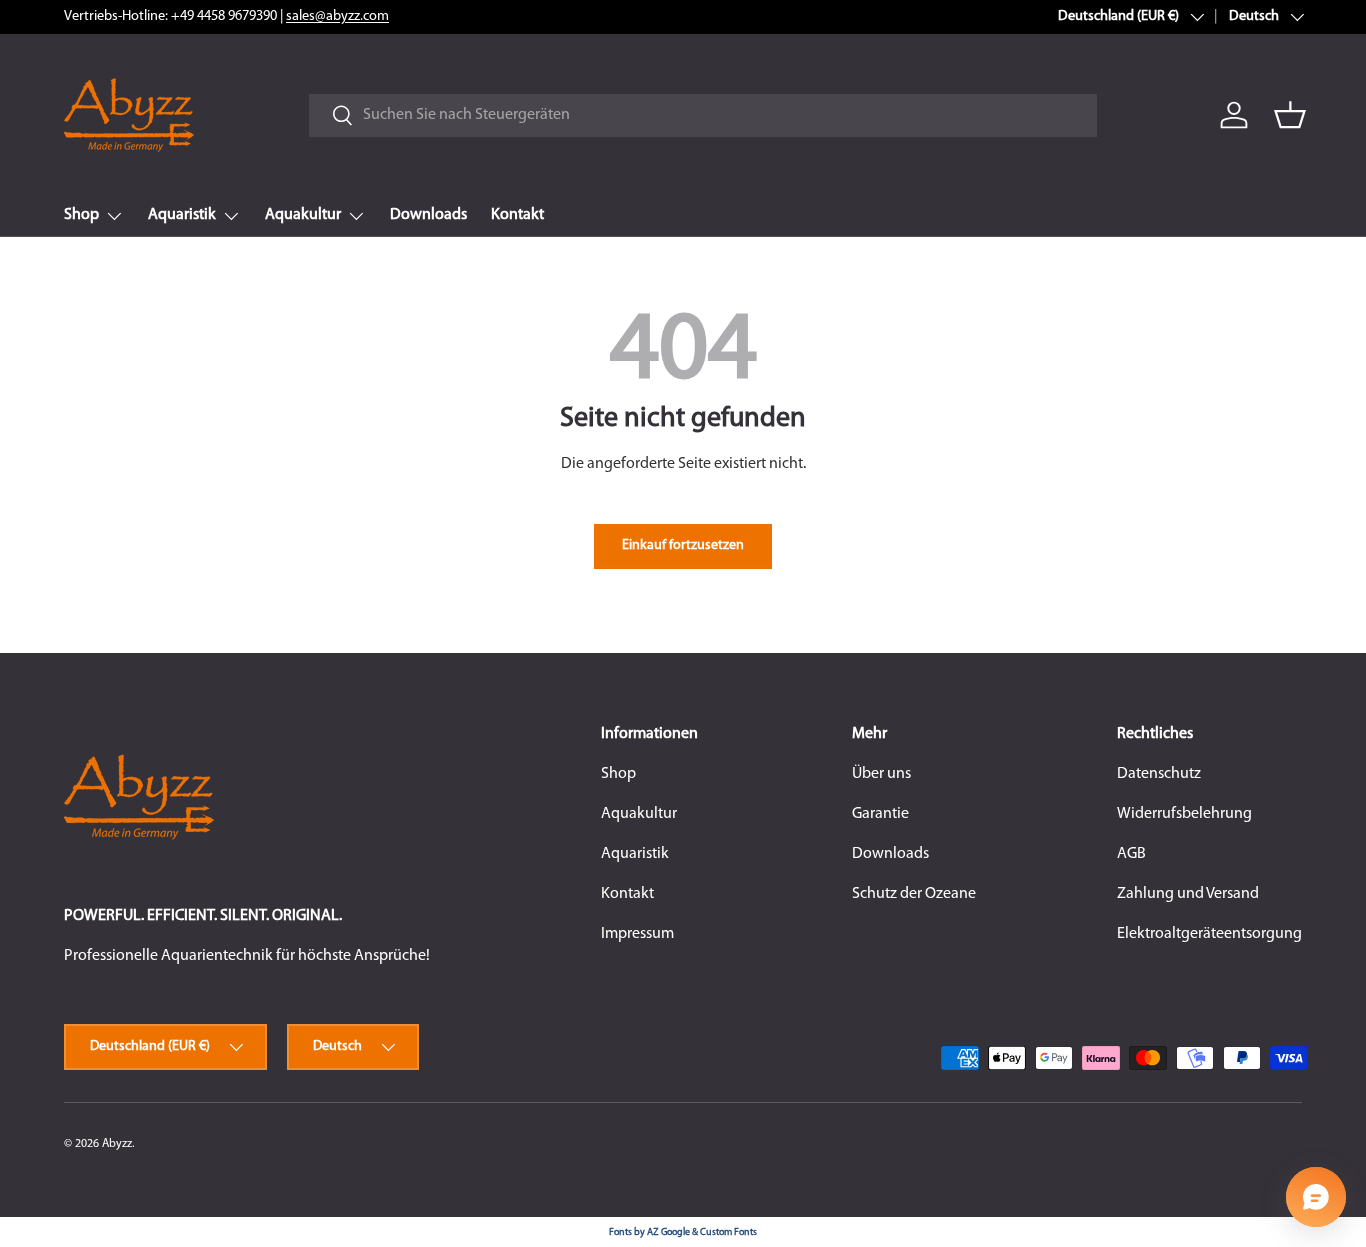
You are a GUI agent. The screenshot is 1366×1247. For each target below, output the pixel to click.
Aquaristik (182, 215)
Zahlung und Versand (1188, 894)
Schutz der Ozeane (914, 894)
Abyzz (117, 1144)
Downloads (428, 215)
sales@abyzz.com (337, 16)
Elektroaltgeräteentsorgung (1209, 934)
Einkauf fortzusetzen (683, 545)
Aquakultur (303, 215)
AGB (1131, 854)
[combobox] (703, 115)
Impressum (637, 934)
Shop (81, 215)
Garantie (880, 814)
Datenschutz (1159, 774)
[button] (1290, 115)
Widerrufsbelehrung (1184, 814)
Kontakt (517, 215)
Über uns (881, 774)
